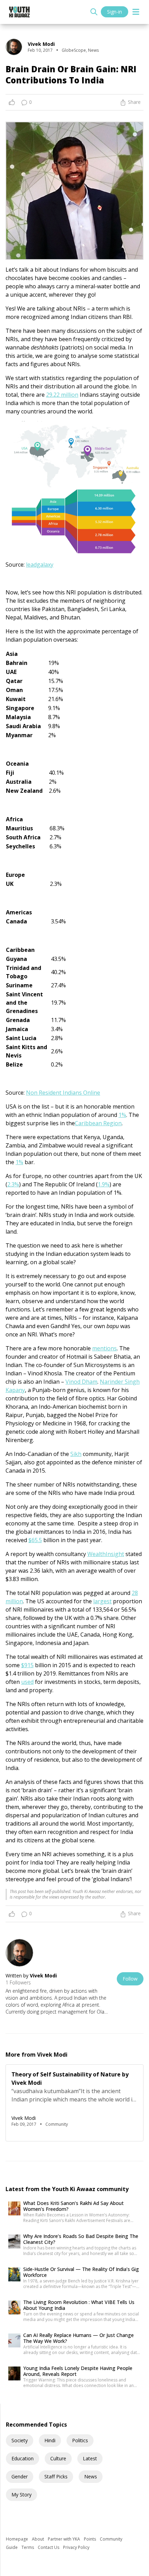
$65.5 (35, 1540)
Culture (58, 2458)
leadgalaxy (40, 565)
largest (102, 1601)
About (38, 2539)
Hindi (50, 2440)
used (27, 1682)
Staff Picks (56, 2476)
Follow (130, 1979)
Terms (28, 2547)
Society (20, 2440)
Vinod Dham (81, 1382)
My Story (21, 2495)
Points (90, 2539)
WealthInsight (106, 1554)
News (91, 2476)
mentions (104, 1348)
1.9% (104, 1184)
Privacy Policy (76, 2547)
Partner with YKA (64, 2539)
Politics (80, 2440)
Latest (90, 2458)
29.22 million (62, 395)
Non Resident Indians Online (63, 1093)
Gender (20, 2476)
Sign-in (115, 12)
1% (122, 1115)
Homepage (17, 2539)
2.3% (13, 1184)
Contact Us (49, 2547)
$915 (27, 1665)
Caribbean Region (98, 1123)
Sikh (76, 1454)
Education (23, 2458)
